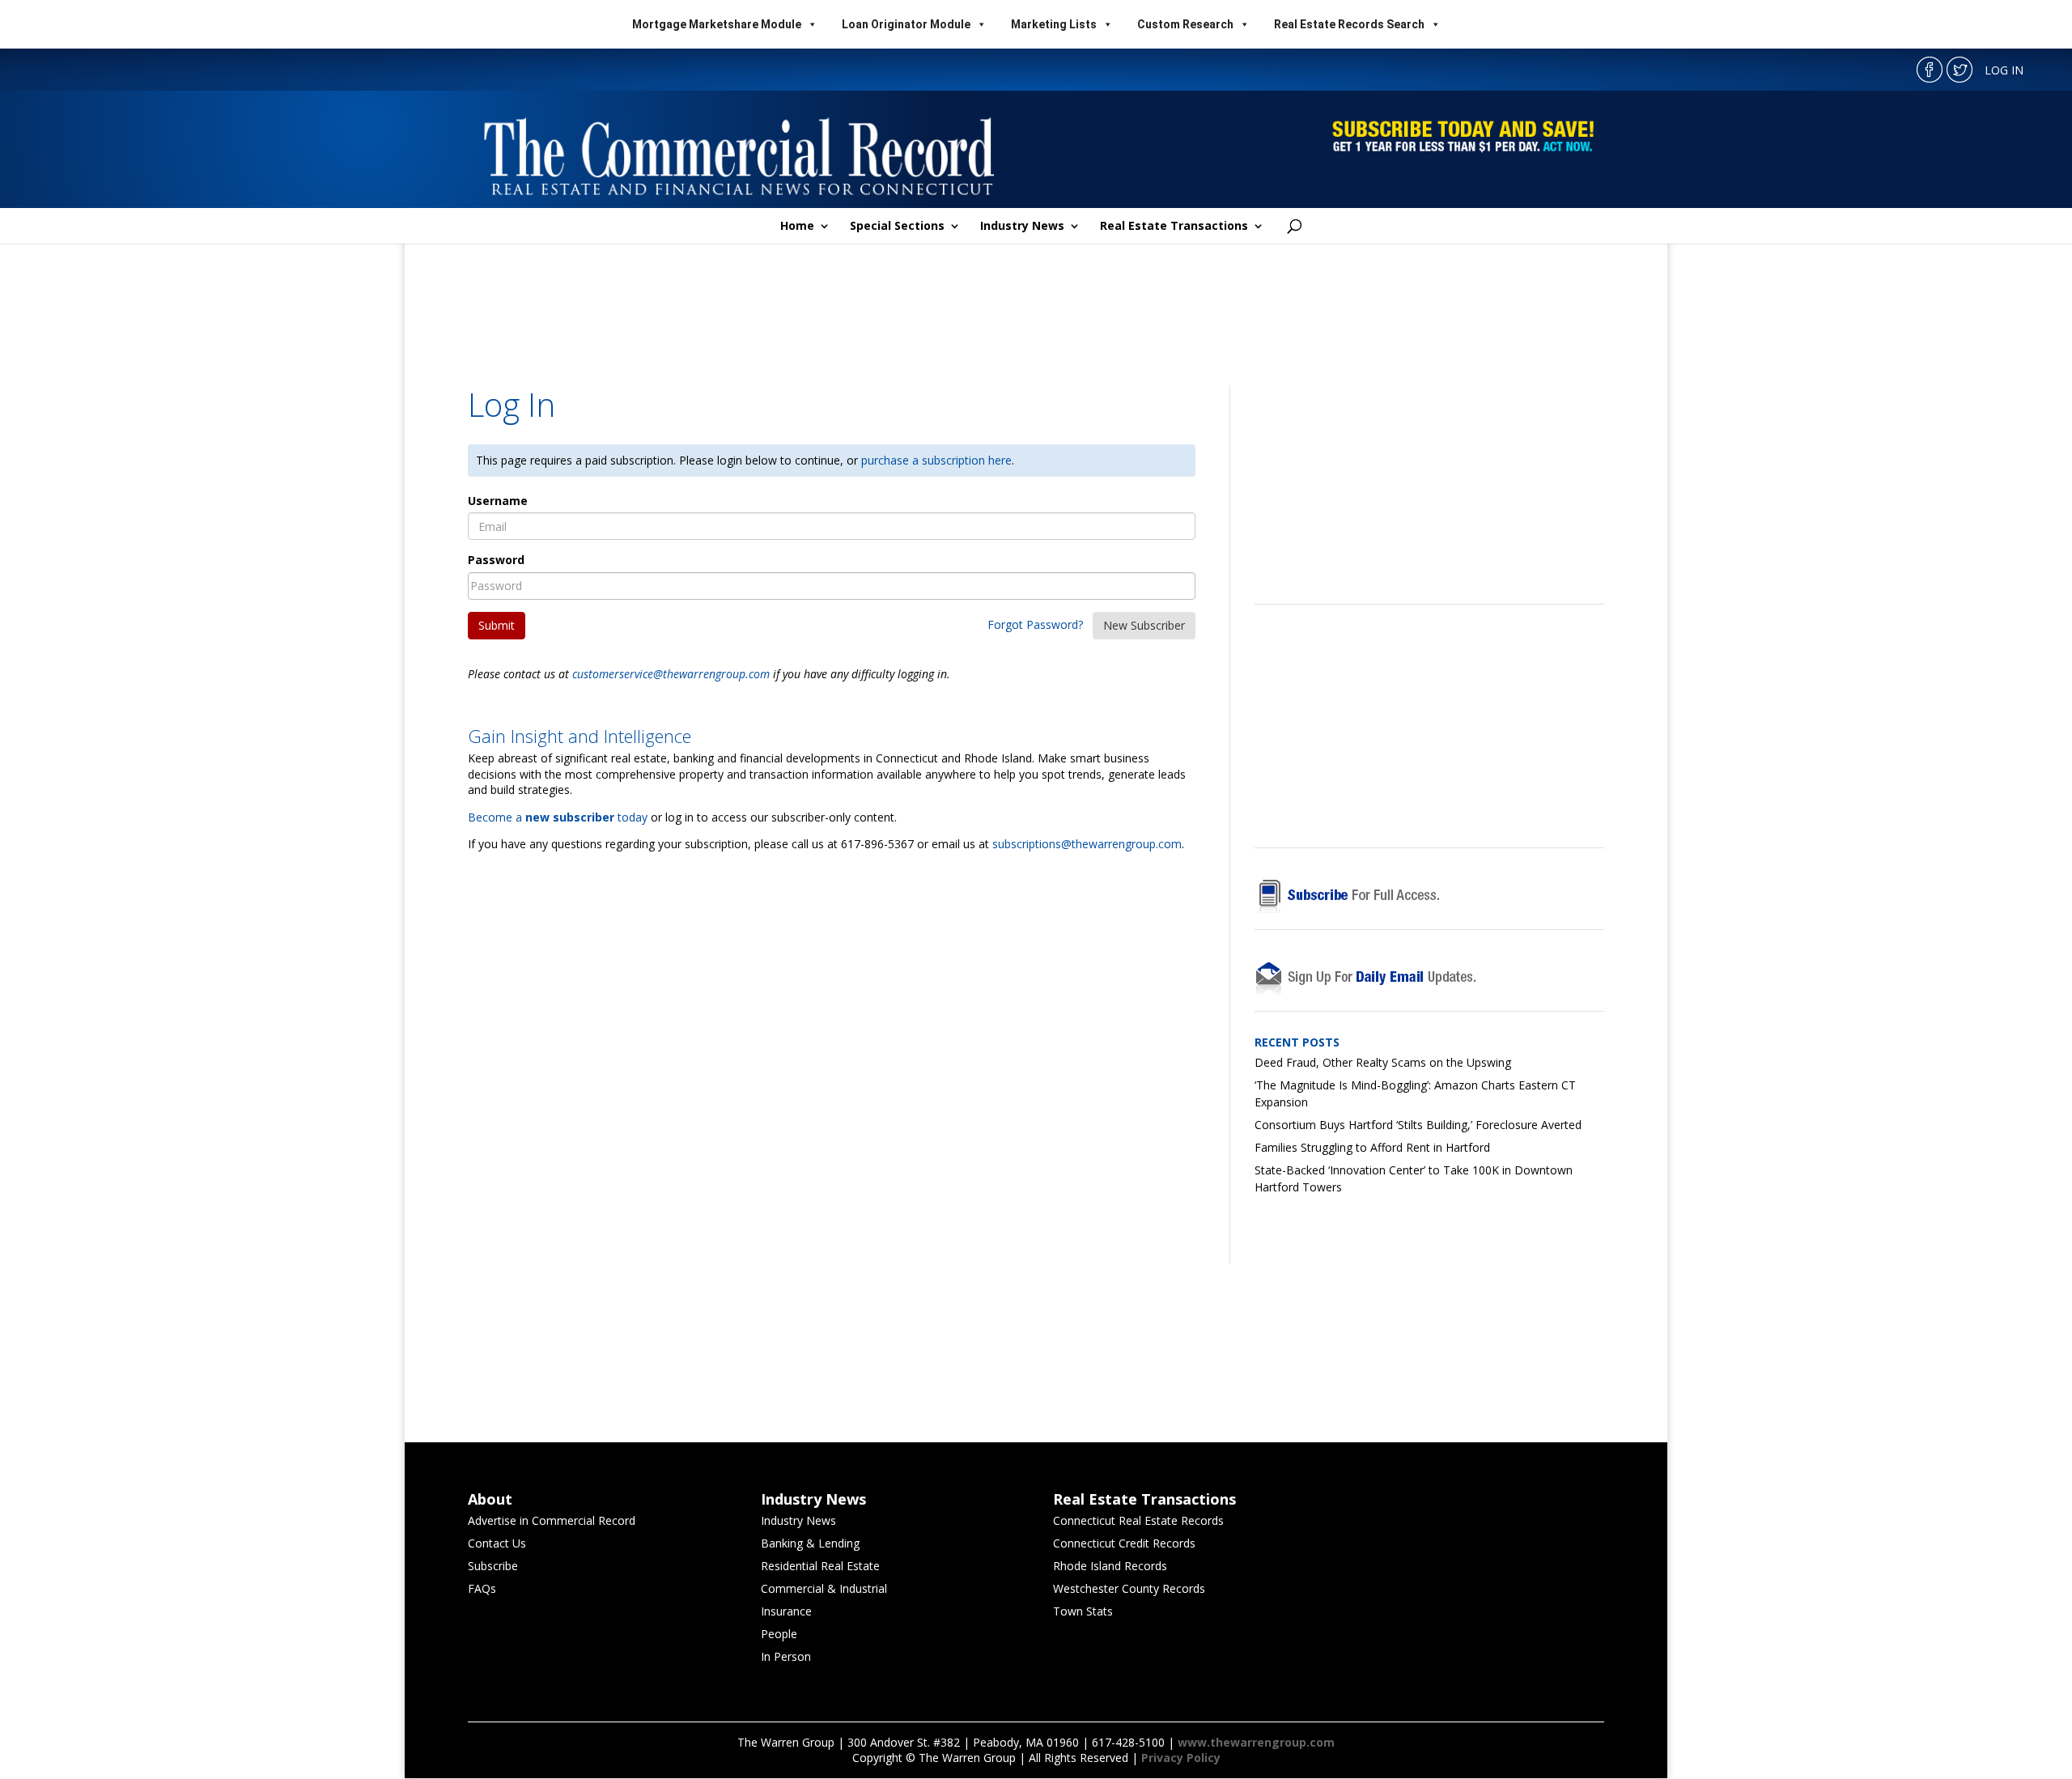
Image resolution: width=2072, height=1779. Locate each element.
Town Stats (1083, 1611)
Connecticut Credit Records (1124, 1543)
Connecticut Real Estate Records (1138, 1520)
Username (498, 501)
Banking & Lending (810, 1543)
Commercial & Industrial (824, 1588)
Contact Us (497, 1543)
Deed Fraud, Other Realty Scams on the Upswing (1383, 1062)
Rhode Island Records (1110, 1566)
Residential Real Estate (820, 1566)
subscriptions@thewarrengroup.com (1087, 844)
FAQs (482, 1588)
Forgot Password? (1035, 624)
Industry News (1022, 227)
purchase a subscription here (936, 460)
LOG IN (2004, 70)
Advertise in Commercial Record (552, 1520)
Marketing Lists (1054, 24)
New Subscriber (1144, 625)
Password (496, 560)
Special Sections (897, 227)
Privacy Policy (1181, 1758)
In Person (786, 1656)
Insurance (786, 1611)
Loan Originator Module (906, 24)
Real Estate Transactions (1174, 227)
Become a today (558, 817)
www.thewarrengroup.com (1256, 1742)
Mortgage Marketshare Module (717, 24)
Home (797, 227)
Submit (497, 625)
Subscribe (493, 1566)
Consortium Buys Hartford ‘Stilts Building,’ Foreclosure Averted (1418, 1125)
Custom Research (1185, 24)
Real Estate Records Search (1349, 24)
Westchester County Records (1129, 1588)
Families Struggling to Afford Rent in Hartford (1372, 1147)
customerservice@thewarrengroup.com (671, 674)
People (779, 1634)
